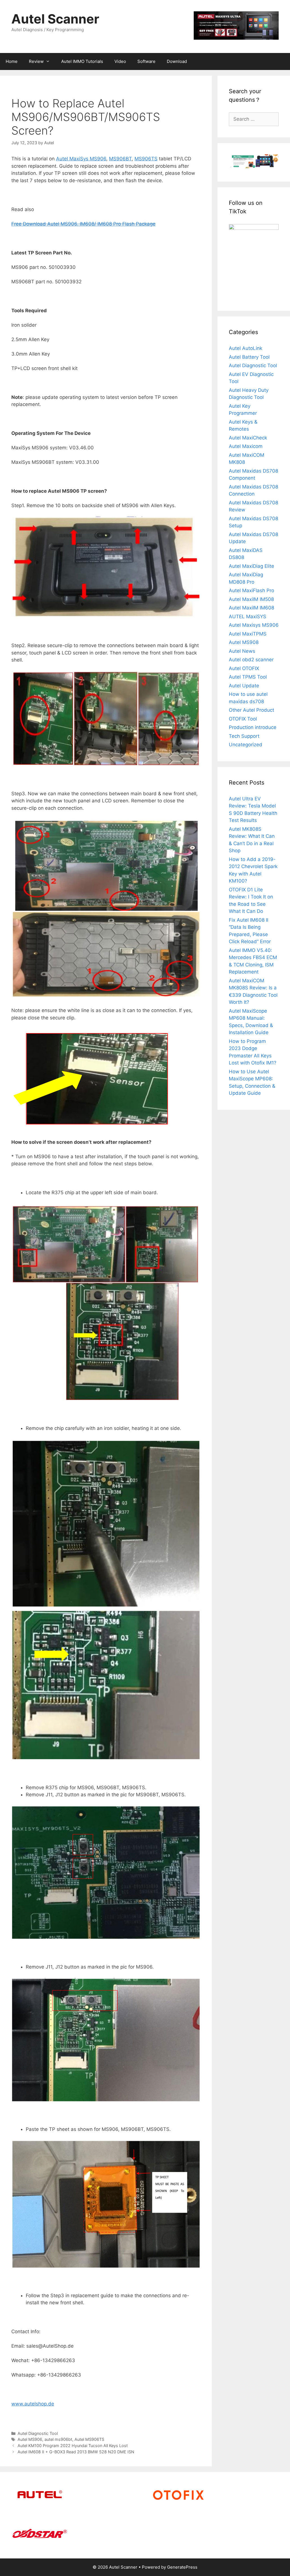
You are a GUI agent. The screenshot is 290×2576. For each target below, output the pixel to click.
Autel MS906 (30, 2439)
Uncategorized (246, 745)
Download (177, 61)
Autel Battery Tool (249, 357)
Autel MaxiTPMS (248, 634)
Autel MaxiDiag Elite (251, 566)
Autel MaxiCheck (248, 438)
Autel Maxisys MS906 (254, 625)
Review (36, 61)
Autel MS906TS (89, 2439)
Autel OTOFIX (244, 668)
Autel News (242, 651)
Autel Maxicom (246, 446)
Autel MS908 (244, 642)
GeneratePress (182, 2567)
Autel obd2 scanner (251, 660)
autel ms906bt (58, 2439)
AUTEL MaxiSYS (248, 617)
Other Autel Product (251, 710)
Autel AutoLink (246, 348)
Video (120, 61)
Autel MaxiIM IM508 (251, 599)
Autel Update (244, 686)
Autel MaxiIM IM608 (251, 608)
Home (12, 61)
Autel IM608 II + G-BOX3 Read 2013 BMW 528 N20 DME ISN (76, 2452)
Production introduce (253, 727)
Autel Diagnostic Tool (38, 2433)
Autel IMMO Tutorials (82, 61)
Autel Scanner (55, 19)
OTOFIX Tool (243, 719)
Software (146, 61)
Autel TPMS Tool (248, 677)
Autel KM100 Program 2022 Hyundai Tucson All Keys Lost (73, 2446)
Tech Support (244, 736)
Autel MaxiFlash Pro (251, 590)
